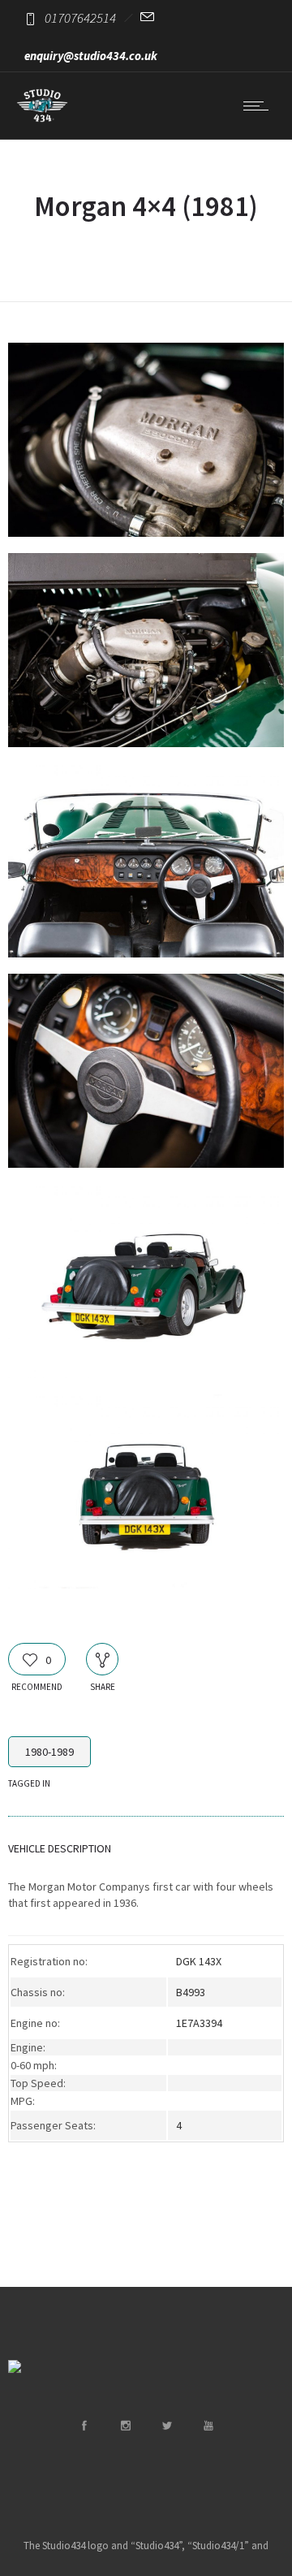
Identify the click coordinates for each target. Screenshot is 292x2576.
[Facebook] (84, 2426)
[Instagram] (125, 2426)
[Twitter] (166, 2426)
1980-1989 (49, 1752)
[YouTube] (208, 2426)
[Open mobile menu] (260, 106)
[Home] (42, 119)
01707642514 (80, 18)
